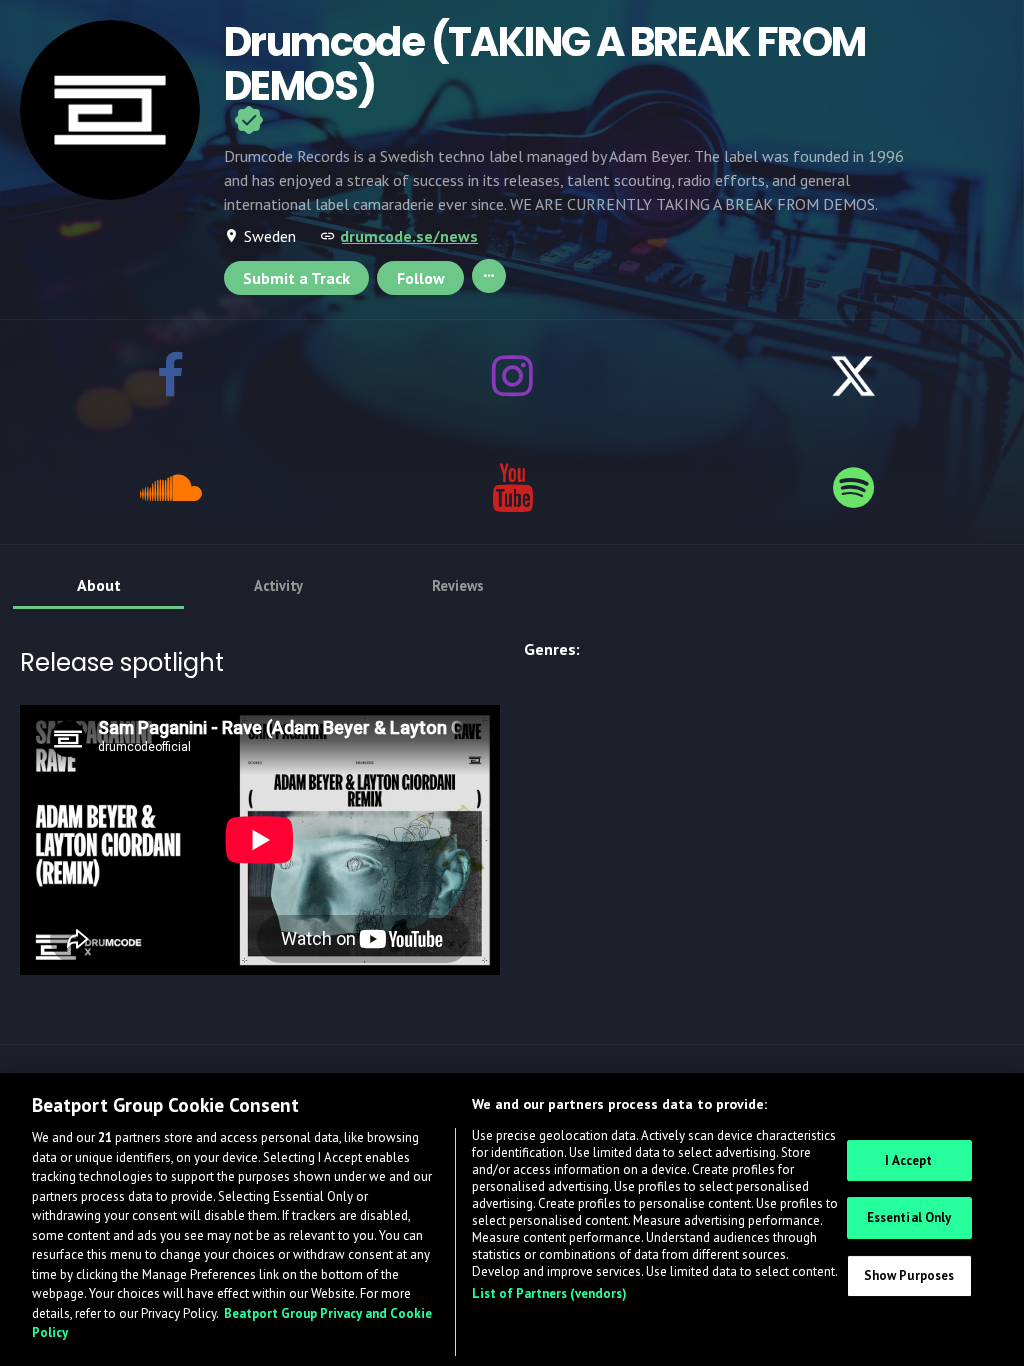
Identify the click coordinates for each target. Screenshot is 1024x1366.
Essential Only (909, 1217)
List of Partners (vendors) (549, 1293)
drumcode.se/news (409, 236)
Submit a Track (296, 278)
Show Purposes (909, 1275)
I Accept (908, 1160)
